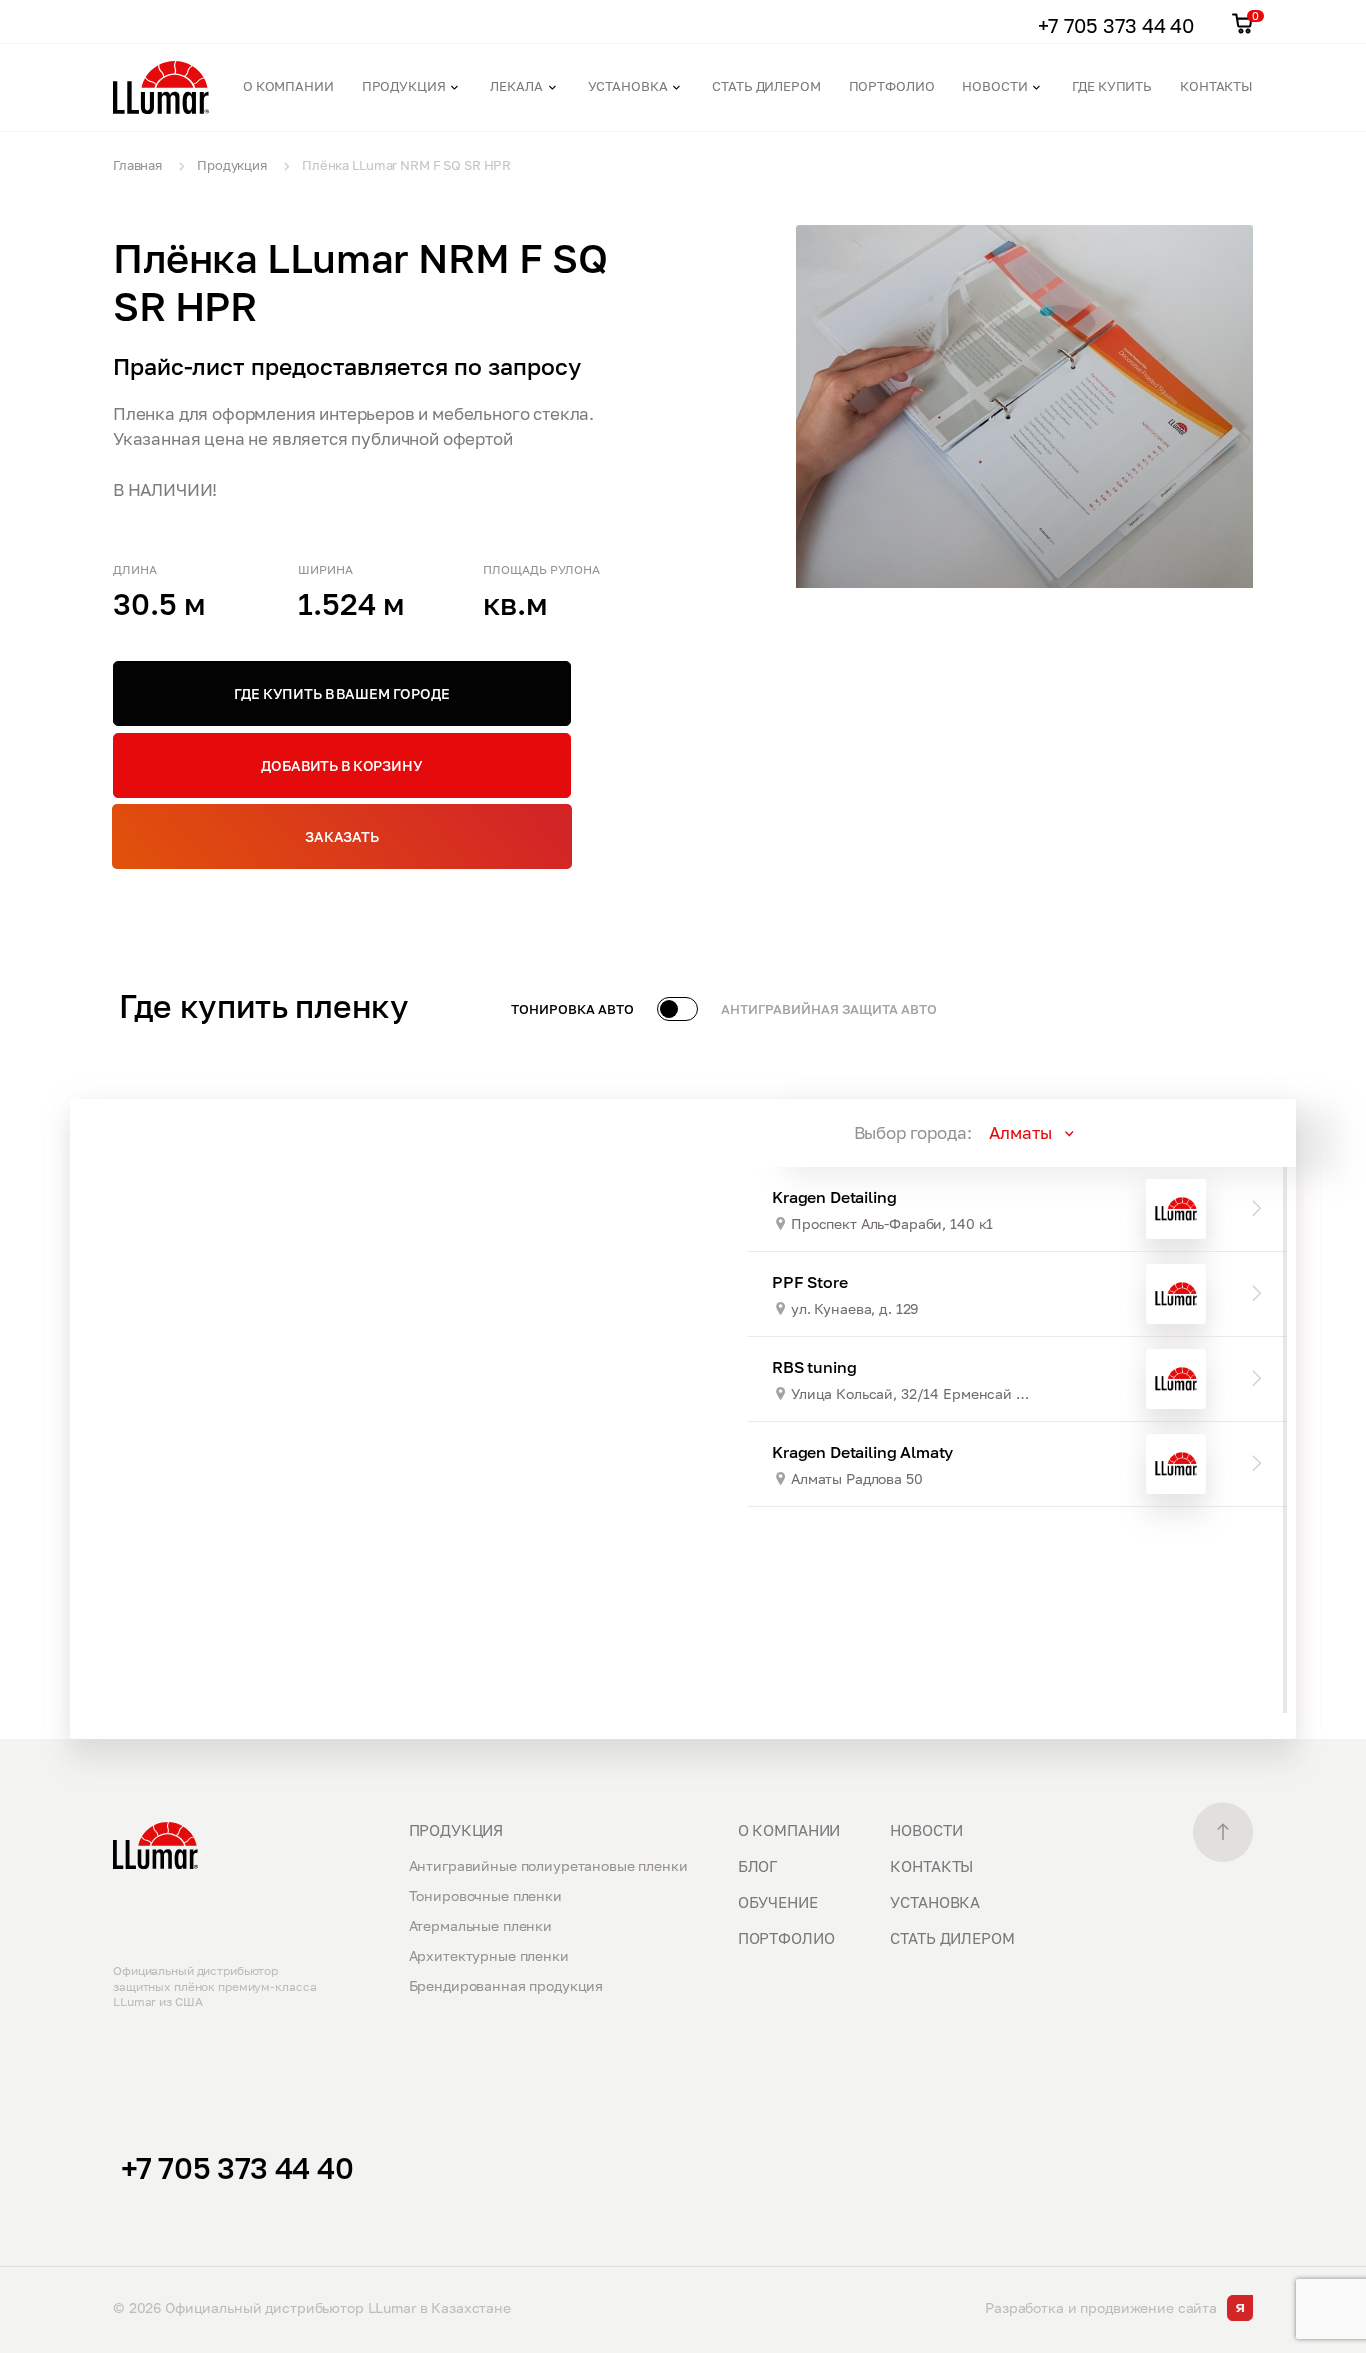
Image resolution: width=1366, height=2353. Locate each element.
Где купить (1112, 86)
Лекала (516, 86)
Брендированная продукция (506, 1985)
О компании (288, 86)
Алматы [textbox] (1020, 1132)
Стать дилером (766, 86)
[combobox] (1085, 1133)
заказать (342, 836)
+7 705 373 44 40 (237, 2168)
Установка (628, 86)
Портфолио (892, 86)
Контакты (1216, 86)
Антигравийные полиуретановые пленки (548, 1865)
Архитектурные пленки (489, 1955)
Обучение (778, 1902)
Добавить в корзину (341, 765)
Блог (757, 1866)
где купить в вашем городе (342, 693)
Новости (994, 86)
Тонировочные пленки (485, 1895)
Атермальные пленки (480, 1925)
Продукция (404, 86)
